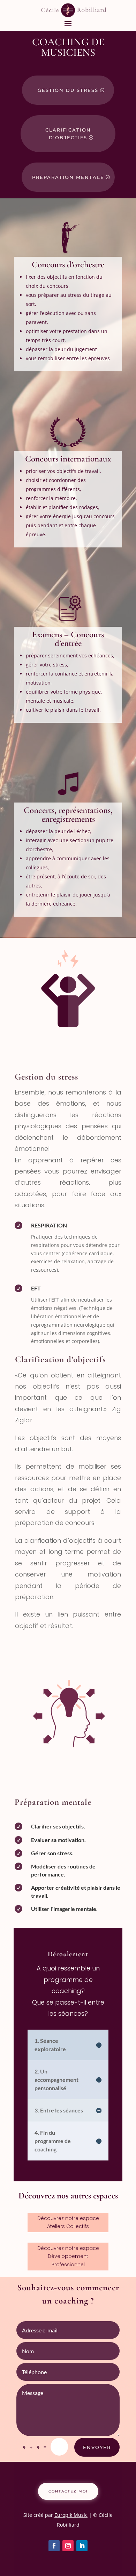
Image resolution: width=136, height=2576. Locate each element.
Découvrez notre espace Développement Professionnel (68, 2257)
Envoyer (97, 2447)
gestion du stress (68, 90)
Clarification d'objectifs (68, 134)
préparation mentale (68, 177)
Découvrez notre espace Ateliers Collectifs (68, 2222)
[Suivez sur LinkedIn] (82, 2546)
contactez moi (68, 2491)
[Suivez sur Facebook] (54, 2546)
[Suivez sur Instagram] (68, 2546)
